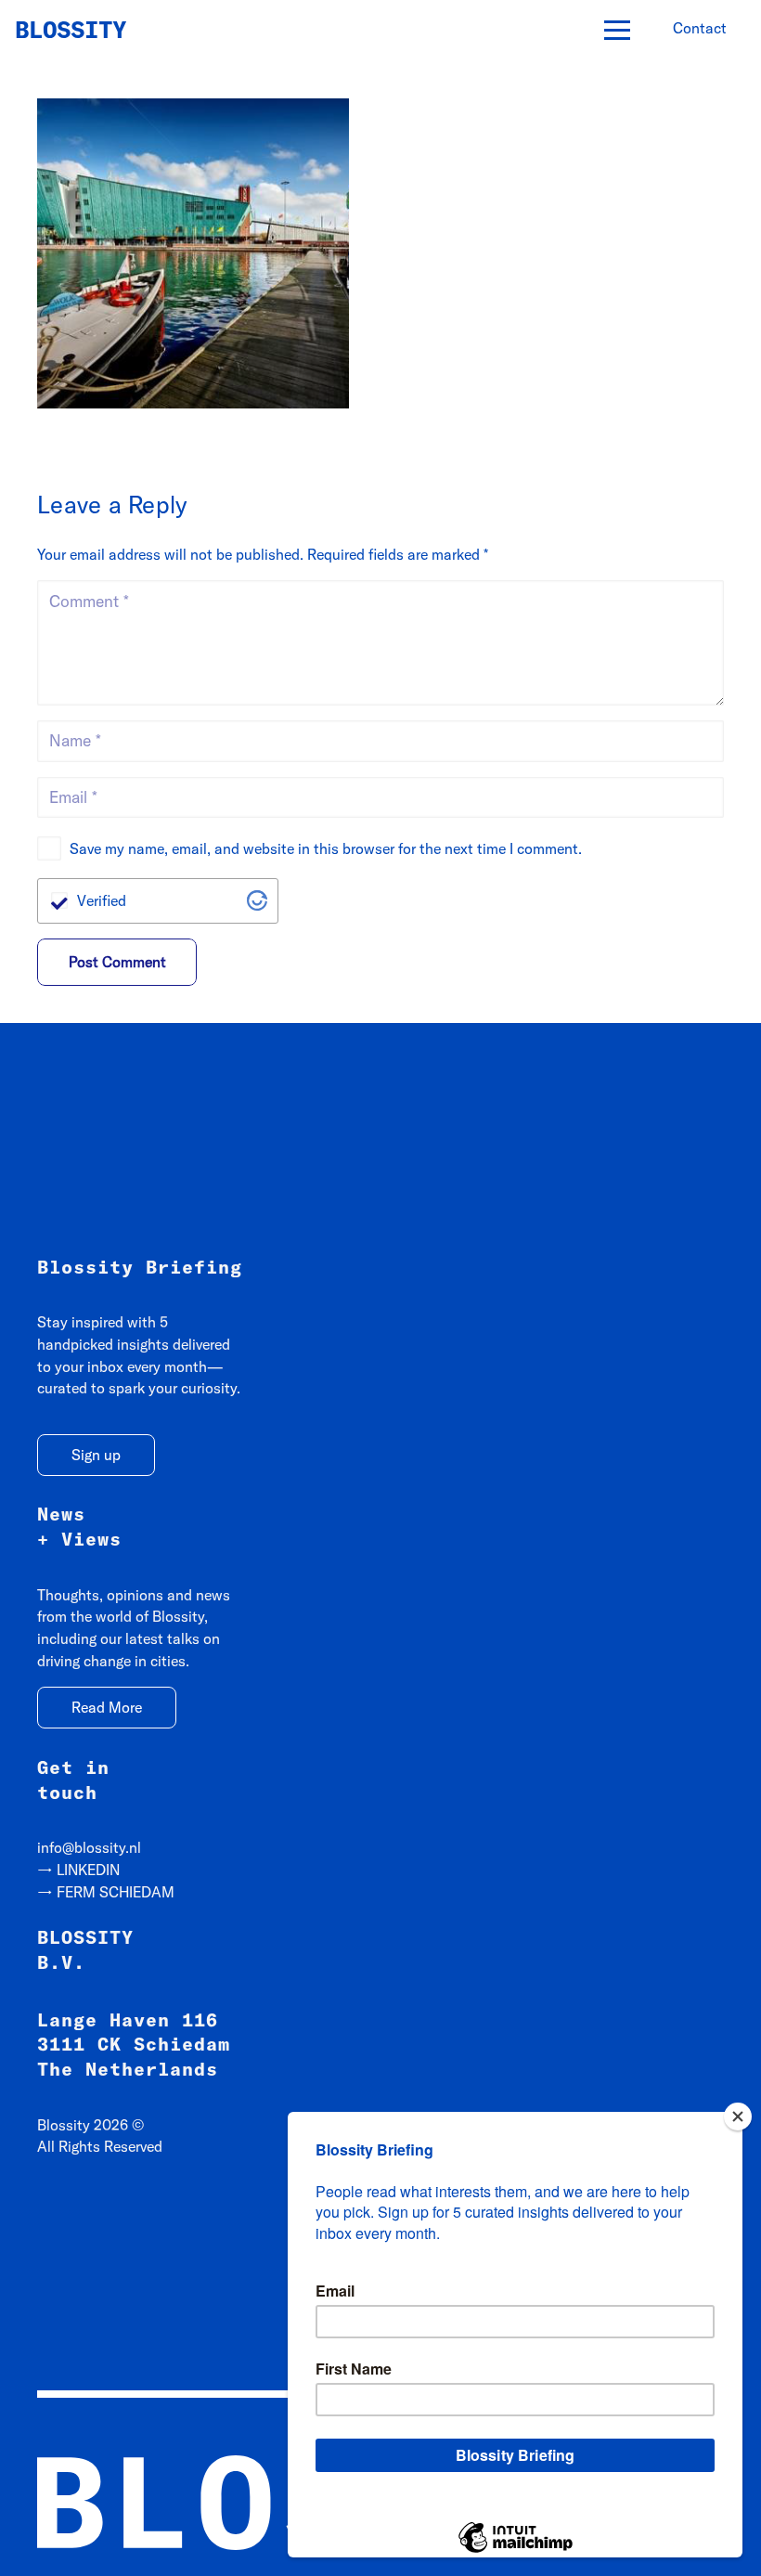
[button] (617, 31)
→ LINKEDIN (78, 1870)
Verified (102, 900)
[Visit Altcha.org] (257, 900)
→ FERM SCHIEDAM (106, 1892)
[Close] (738, 2116)
